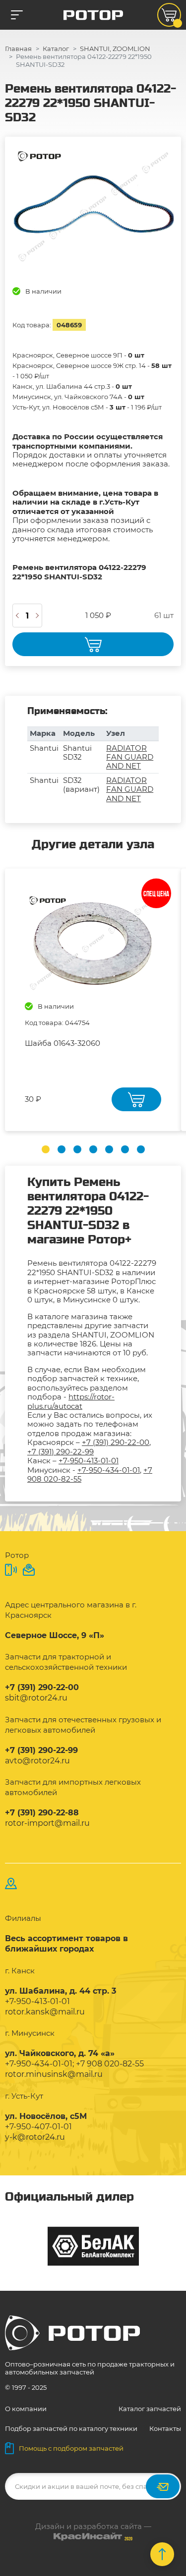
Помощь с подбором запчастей (71, 2448)
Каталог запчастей (150, 2409)
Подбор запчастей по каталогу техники (71, 2428)
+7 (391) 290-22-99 (61, 1452)
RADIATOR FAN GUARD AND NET (130, 757)
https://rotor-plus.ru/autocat (71, 1401)
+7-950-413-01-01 (89, 1461)
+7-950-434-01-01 (109, 1470)
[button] (46, 1149)
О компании (26, 2409)
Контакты (165, 2428)
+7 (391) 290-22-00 (116, 1442)
